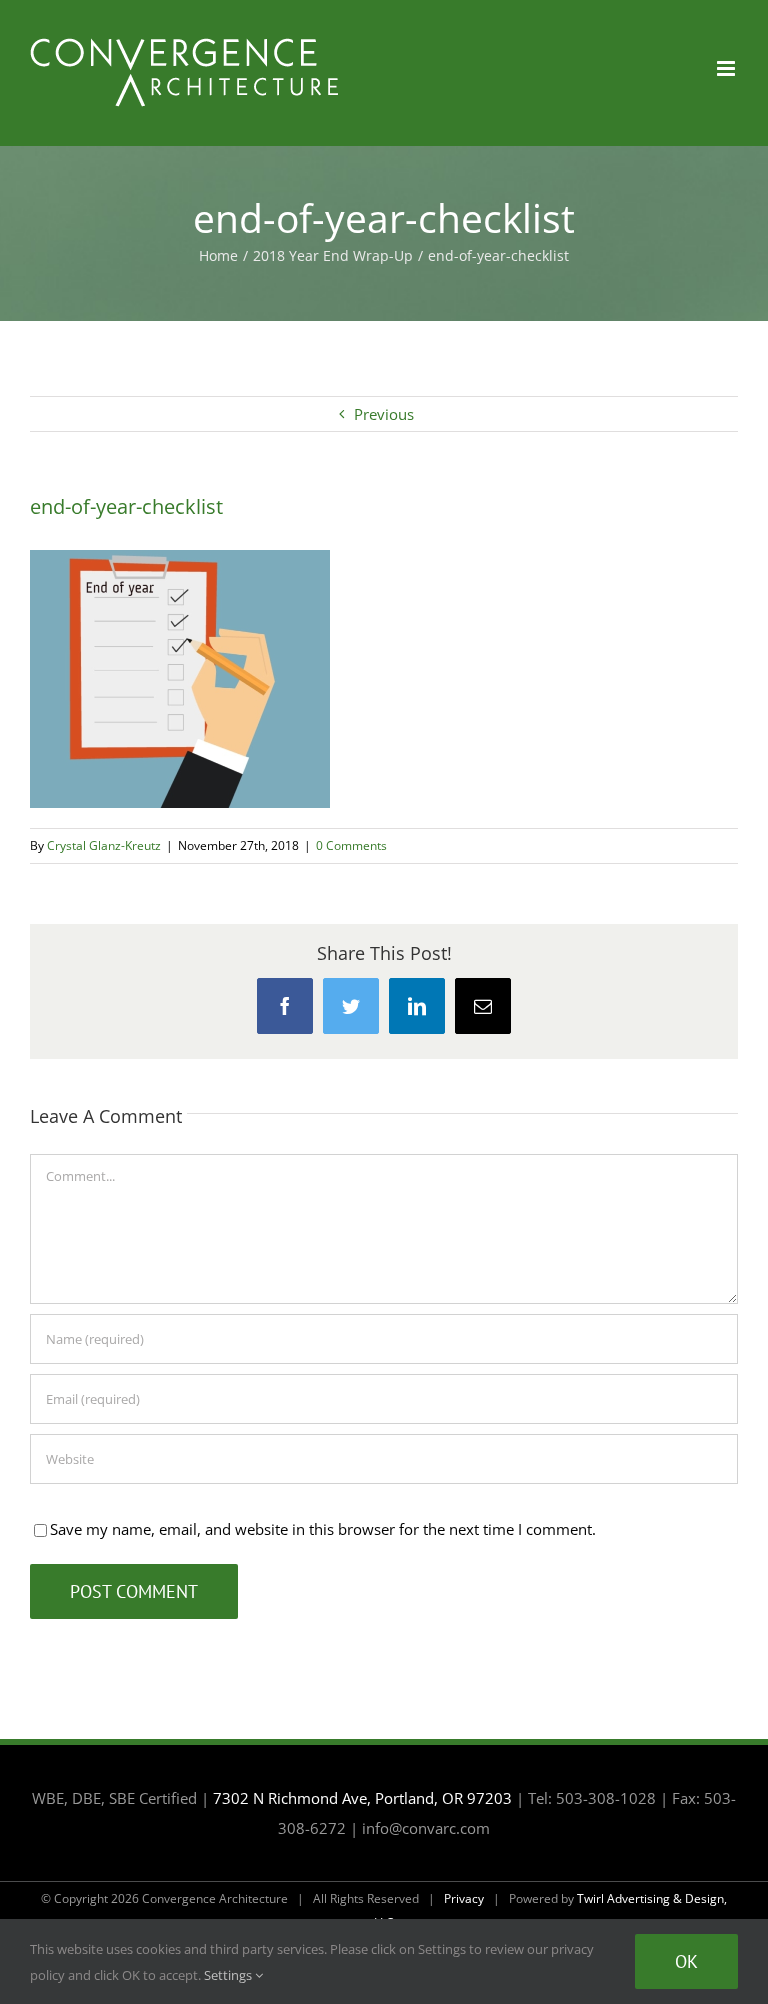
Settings (229, 1975)
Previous (384, 414)
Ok (686, 1961)
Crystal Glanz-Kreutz (104, 845)
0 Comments (351, 845)
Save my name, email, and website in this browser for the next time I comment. (323, 1529)
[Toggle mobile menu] (727, 68)
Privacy (464, 1898)
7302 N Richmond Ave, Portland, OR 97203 (362, 1798)
